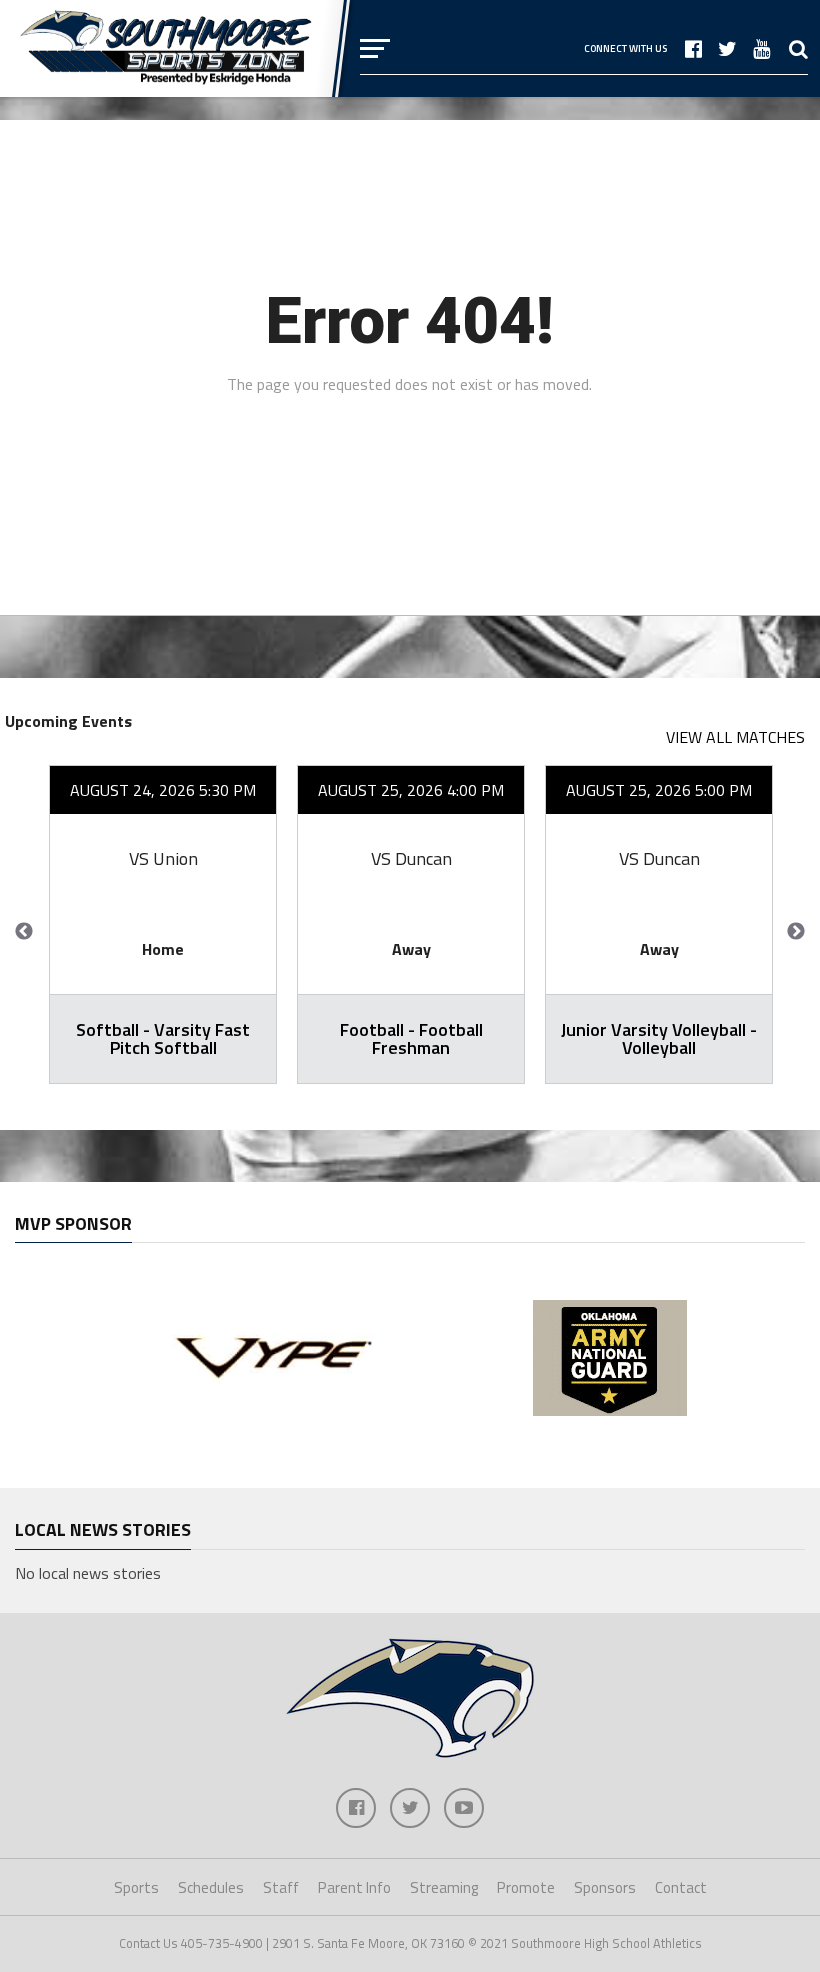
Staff (281, 1887)
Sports (136, 1887)
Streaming (444, 1887)
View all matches (735, 737)
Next (796, 932)
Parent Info (354, 1887)
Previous (24, 932)
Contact (681, 1887)
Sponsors (605, 1887)
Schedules (211, 1887)
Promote (526, 1887)
